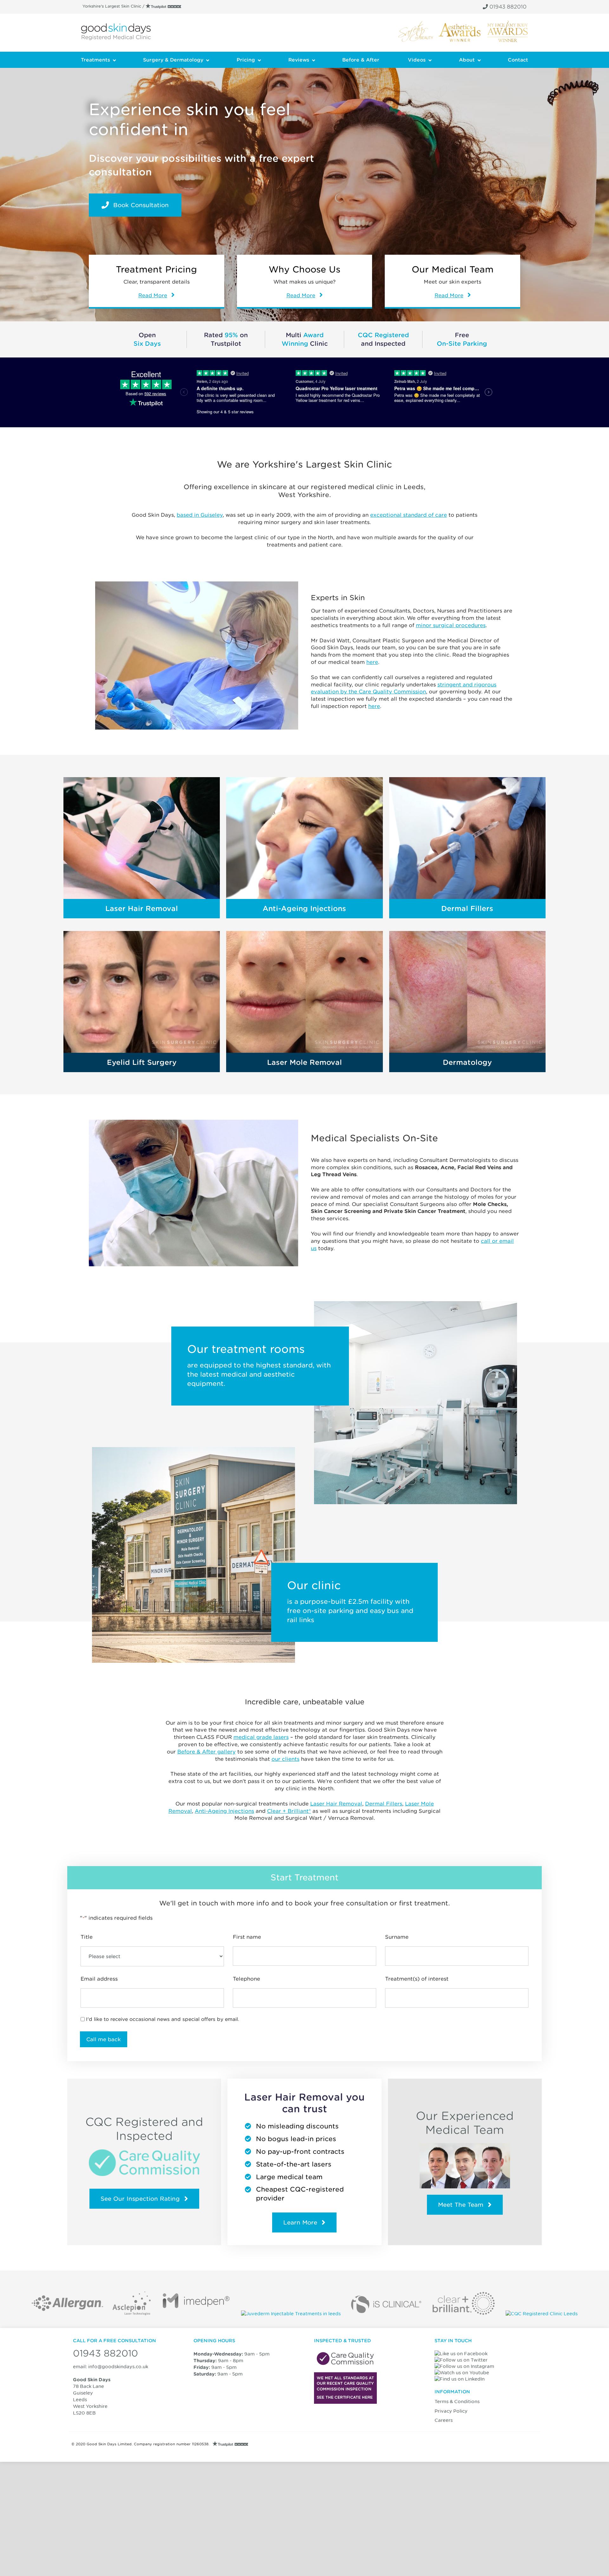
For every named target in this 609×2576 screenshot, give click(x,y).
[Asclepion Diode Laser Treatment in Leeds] (132, 2314)
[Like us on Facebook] (462, 2353)
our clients (285, 1759)
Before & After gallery (206, 1752)
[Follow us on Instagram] (466, 2366)
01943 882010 (507, 7)
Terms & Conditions (457, 2401)
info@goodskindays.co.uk (118, 2366)
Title (87, 1937)
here (372, 662)
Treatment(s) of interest (417, 1979)
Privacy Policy (451, 2411)
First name (247, 1937)
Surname (397, 1937)
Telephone (246, 1979)
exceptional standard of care (409, 515)
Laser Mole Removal (304, 1062)
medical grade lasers (261, 1737)
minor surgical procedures (451, 625)
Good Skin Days (116, 32)
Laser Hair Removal (142, 908)
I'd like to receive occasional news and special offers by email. (163, 2019)
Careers (444, 2420)
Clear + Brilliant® (289, 1811)
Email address (99, 1979)
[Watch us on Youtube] (463, 2373)
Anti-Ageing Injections (304, 908)
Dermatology (467, 1062)
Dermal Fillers (467, 908)
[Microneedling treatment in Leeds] (196, 2314)
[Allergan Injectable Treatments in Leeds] (67, 2314)
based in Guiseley (200, 515)
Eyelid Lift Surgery (142, 1062)
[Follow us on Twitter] (462, 2360)
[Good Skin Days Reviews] (164, 6)
